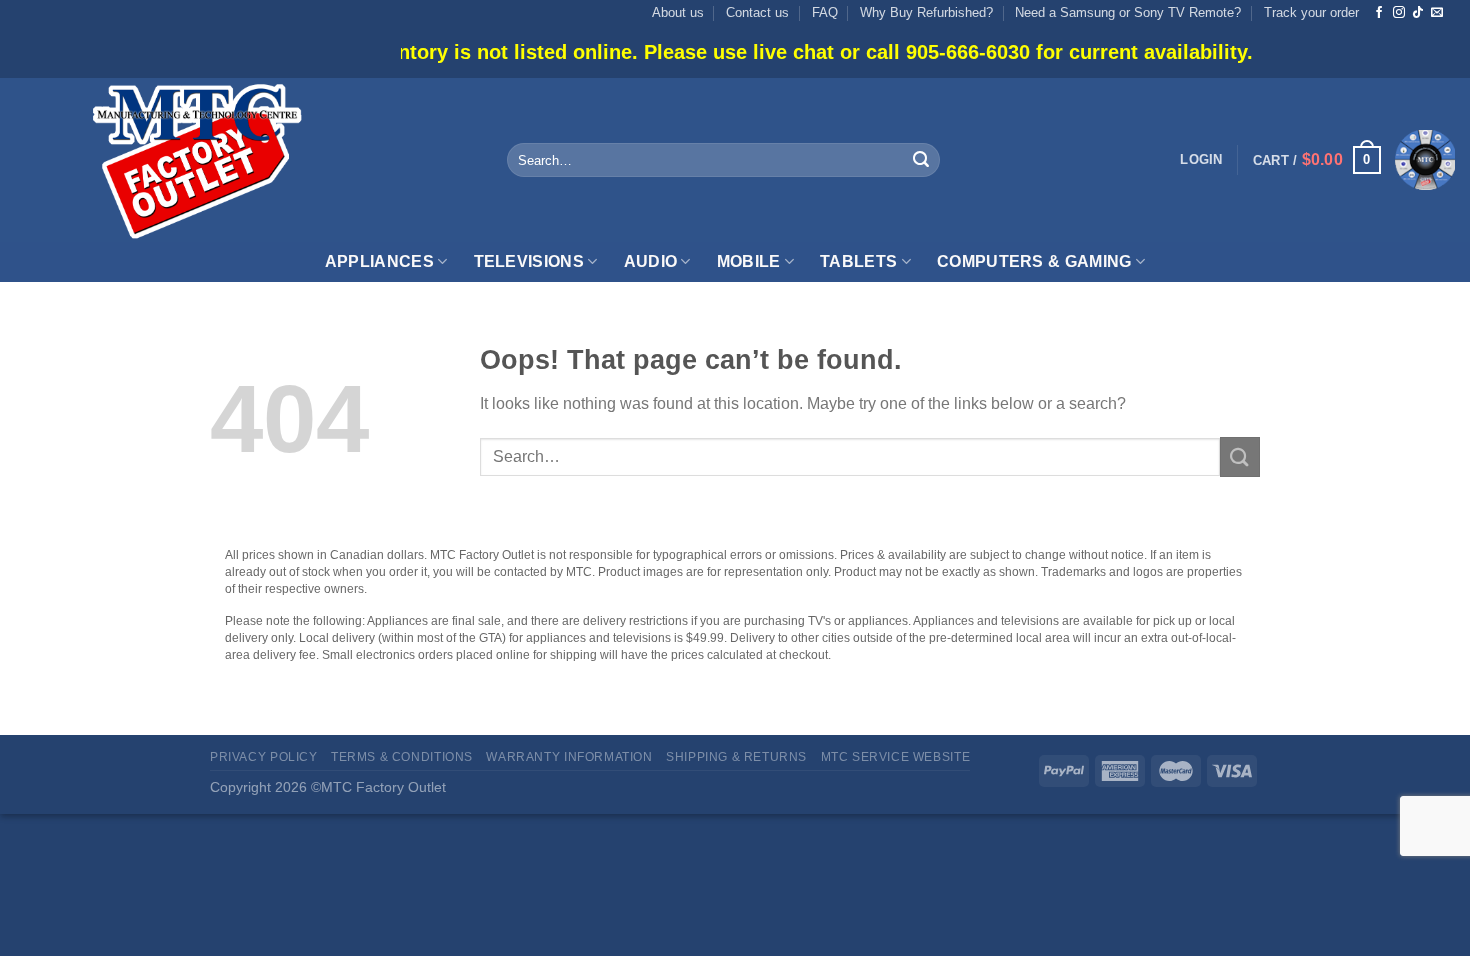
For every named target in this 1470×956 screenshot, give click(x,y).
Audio (651, 261)
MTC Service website (896, 757)
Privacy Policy (264, 757)
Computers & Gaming (1034, 261)
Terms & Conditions (402, 757)
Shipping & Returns (736, 757)
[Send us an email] (1437, 13)
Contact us (757, 12)
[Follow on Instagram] (1399, 13)
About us (678, 12)
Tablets (858, 261)
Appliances (379, 261)
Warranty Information (569, 757)
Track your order (1311, 12)
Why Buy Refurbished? (926, 12)
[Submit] (921, 160)
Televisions (529, 261)
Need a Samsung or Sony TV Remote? (1128, 12)
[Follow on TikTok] (1418, 13)
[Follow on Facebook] (1379, 13)
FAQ (825, 12)
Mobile (749, 261)
